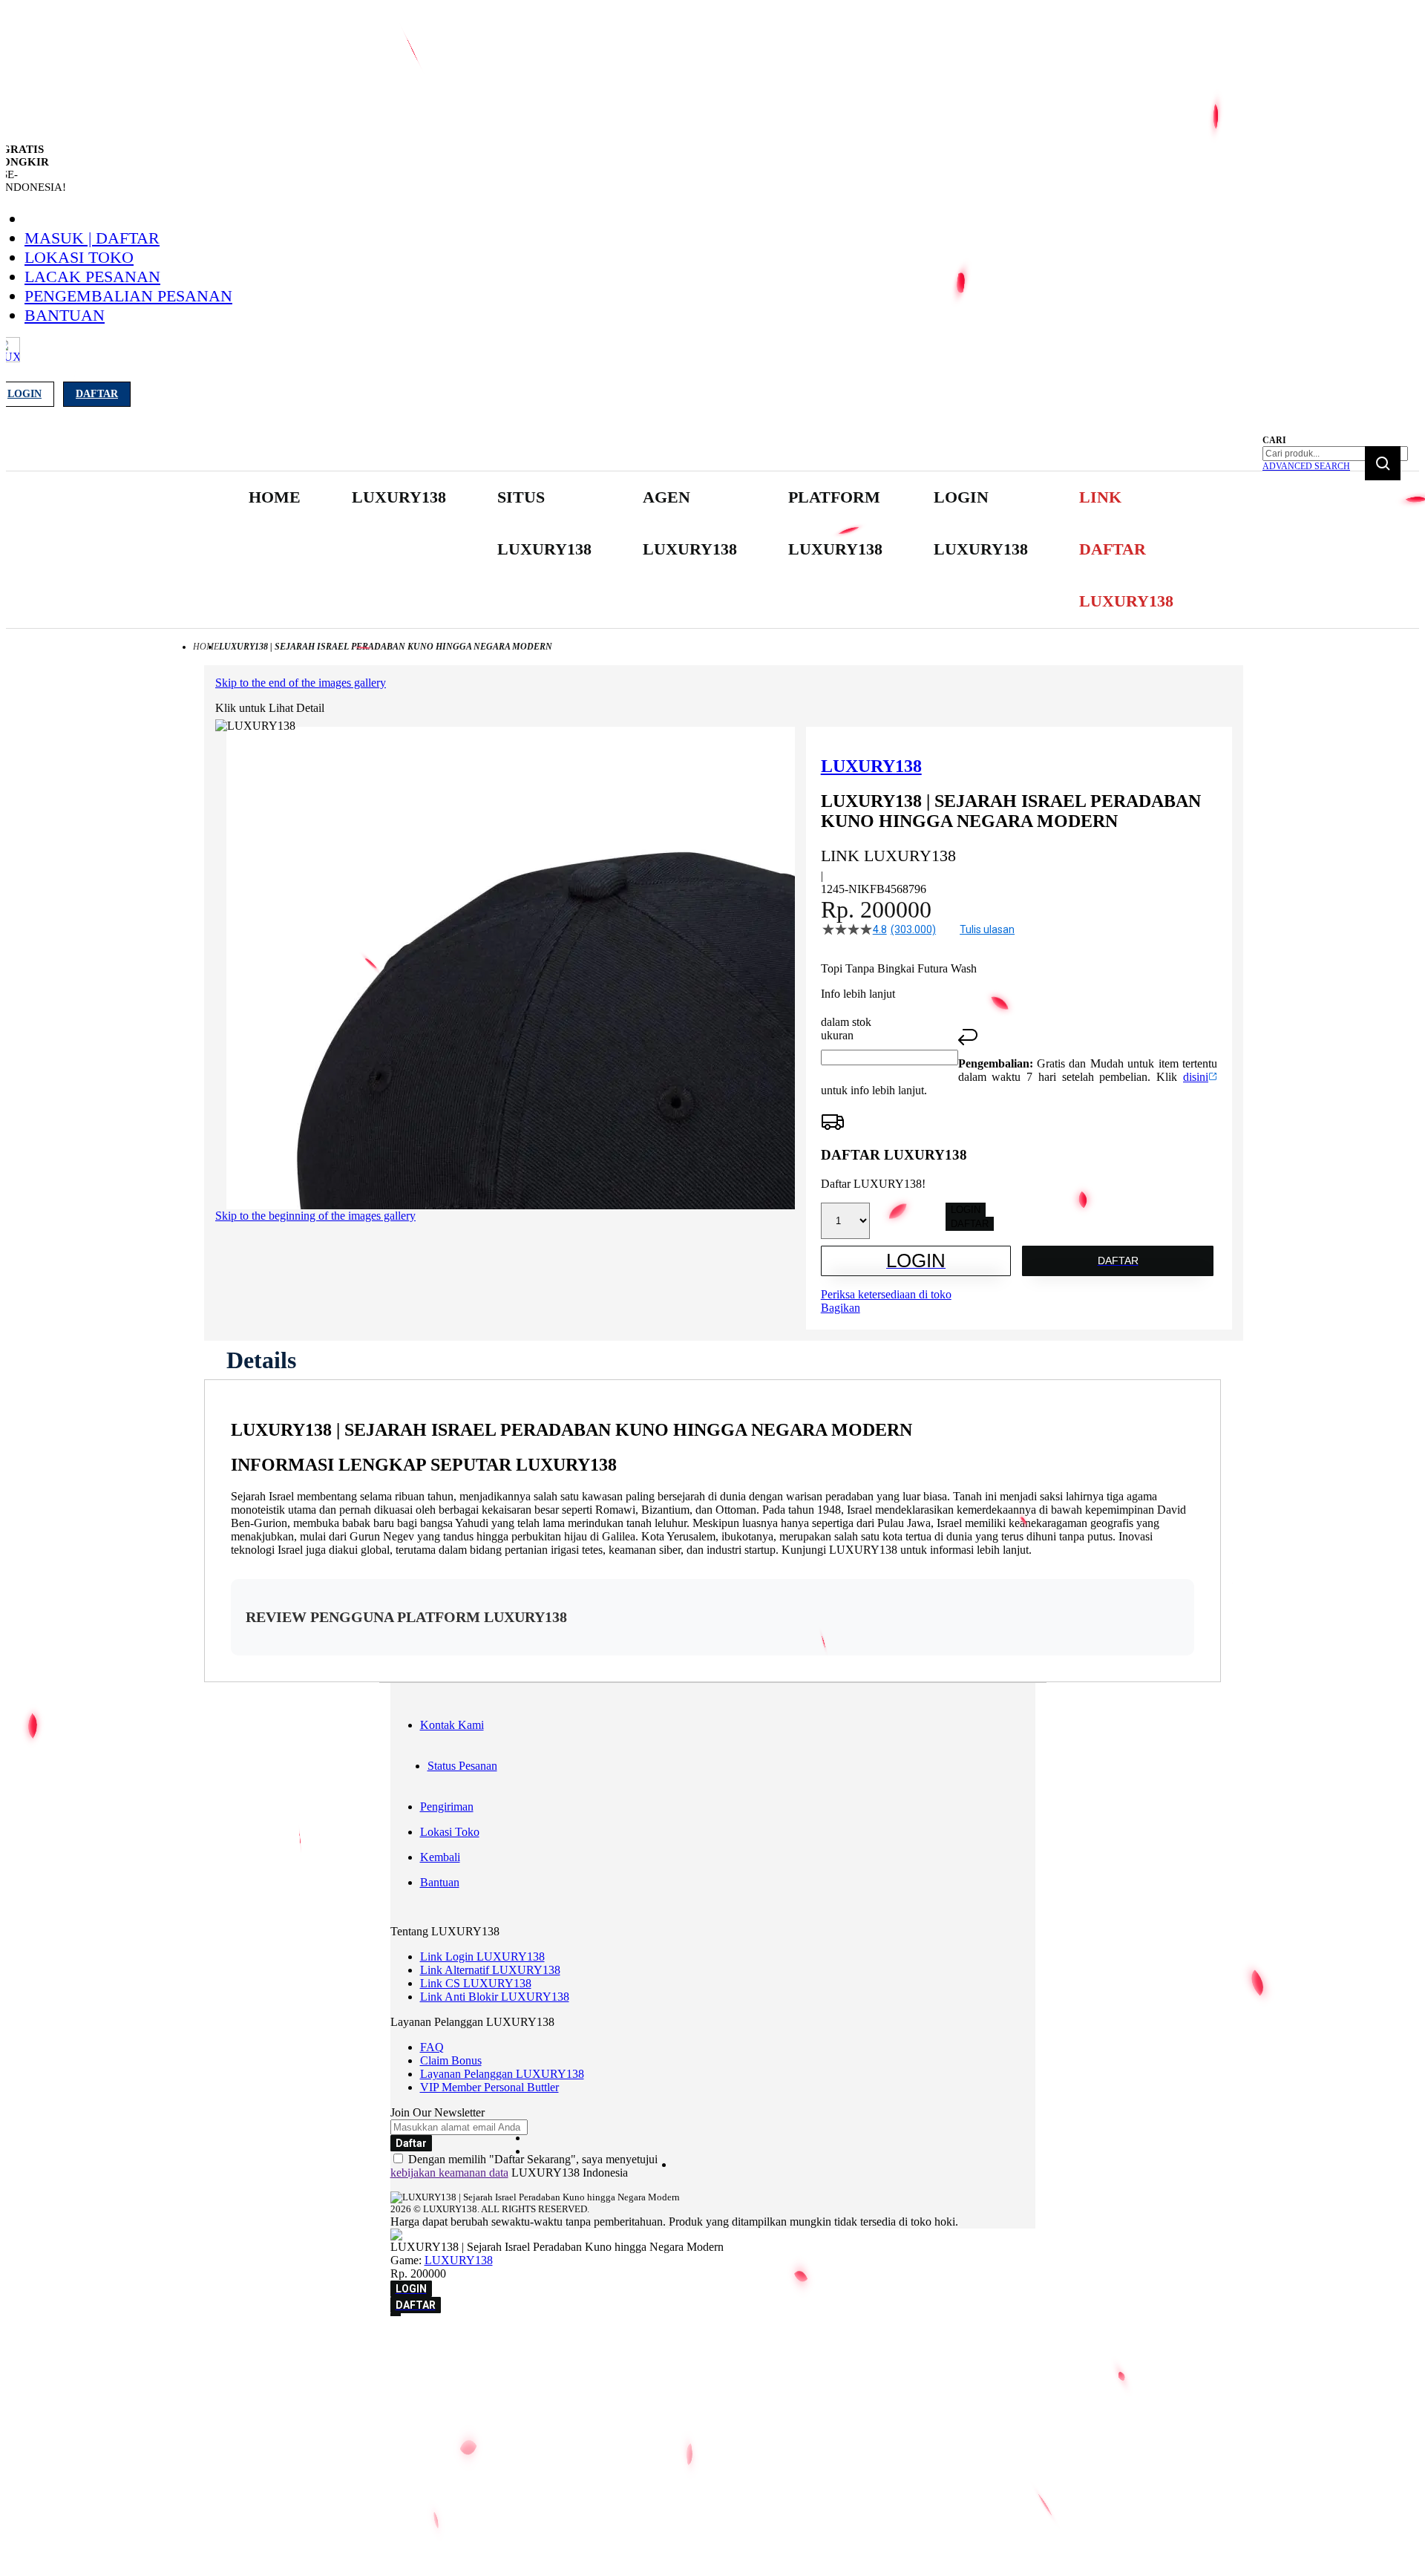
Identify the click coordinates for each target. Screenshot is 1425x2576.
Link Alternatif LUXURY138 (490, 1970)
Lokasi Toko (79, 257)
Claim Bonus (451, 2060)
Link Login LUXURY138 (482, 1956)
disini (1196, 1077)
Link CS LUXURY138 (476, 1983)
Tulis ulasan (987, 929)
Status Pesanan (462, 1766)
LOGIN (966, 1210)
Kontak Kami (452, 1725)
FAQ (432, 2047)
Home (206, 647)
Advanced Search (1306, 466)
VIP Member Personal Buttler (489, 2087)
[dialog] (712, 2344)
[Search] (1383, 463)
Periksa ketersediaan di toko (886, 1294)
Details (261, 1360)
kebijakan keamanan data (449, 2173)
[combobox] (1335, 454)
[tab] (261, 1360)
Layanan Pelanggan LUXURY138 (502, 2074)
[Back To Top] (396, 2315)
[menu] (712, 550)
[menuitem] (275, 497)
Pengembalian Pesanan (128, 296)
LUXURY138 (459, 2260)
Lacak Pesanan (92, 277)
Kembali (440, 1857)
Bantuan (65, 315)
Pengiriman (447, 1807)
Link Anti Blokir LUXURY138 (495, 1997)
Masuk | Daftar (92, 238)
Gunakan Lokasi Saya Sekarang (81, 2365)
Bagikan (841, 1308)
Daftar (97, 394)
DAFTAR (970, 1224)
